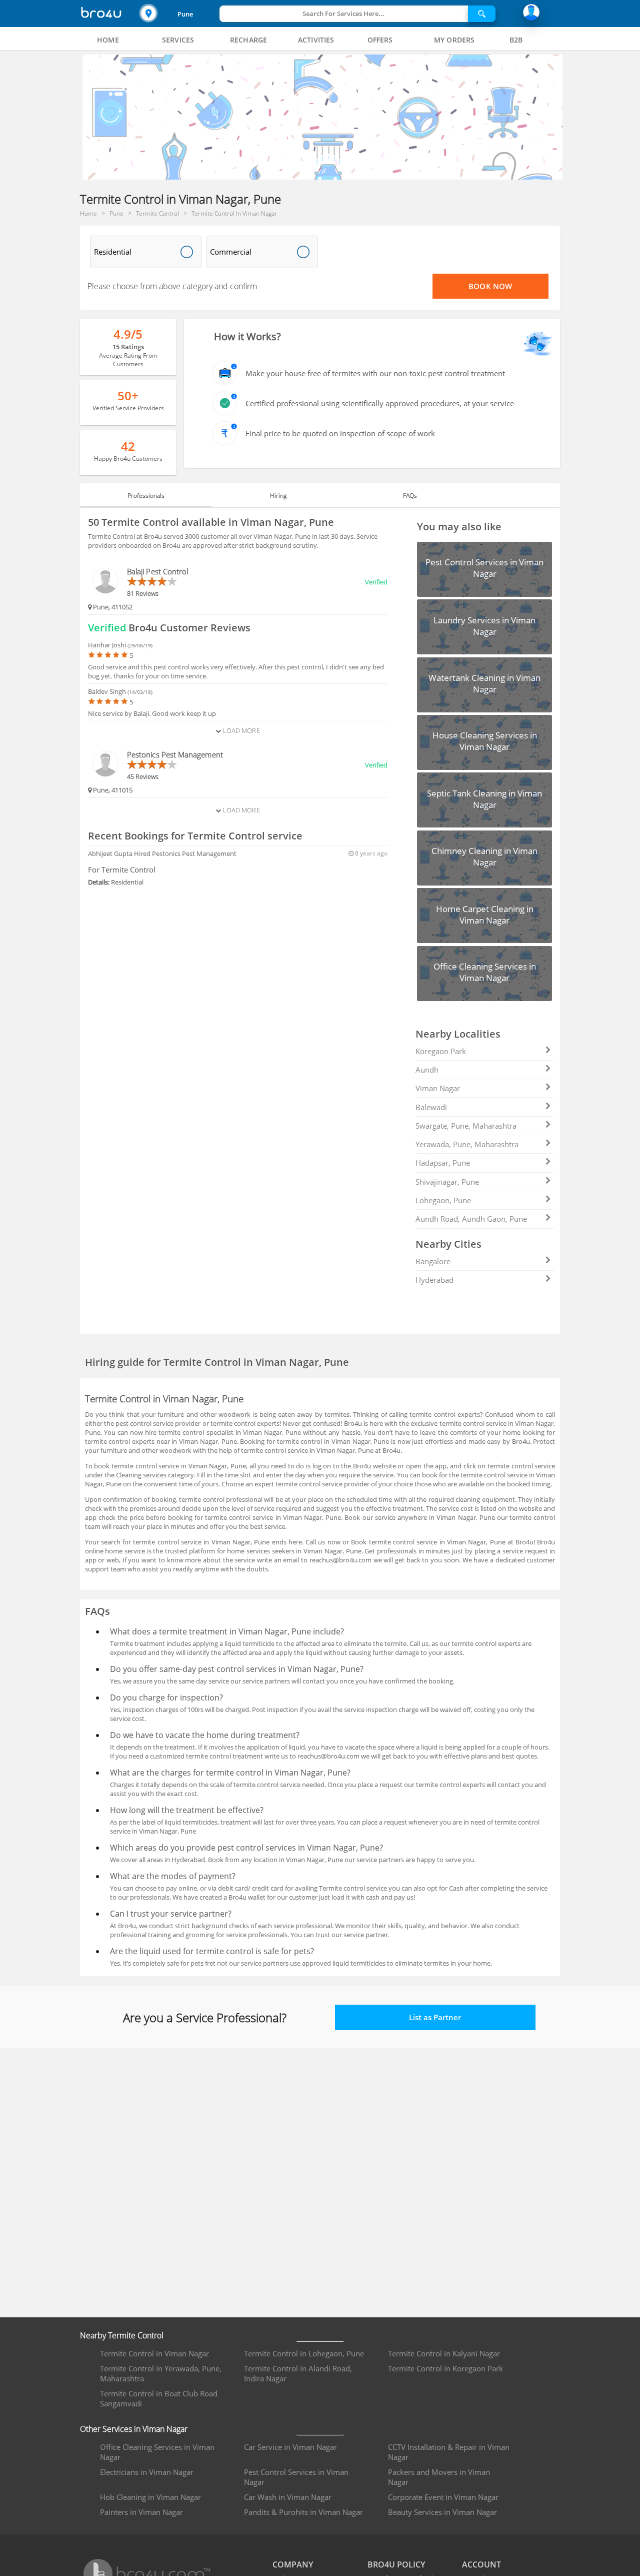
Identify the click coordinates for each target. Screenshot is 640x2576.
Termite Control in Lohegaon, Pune (304, 2353)
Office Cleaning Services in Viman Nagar (157, 2452)
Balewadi (431, 1107)
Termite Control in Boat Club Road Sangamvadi (159, 2398)
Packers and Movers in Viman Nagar (439, 2477)
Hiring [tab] (278, 496)
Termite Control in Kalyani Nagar (444, 2353)
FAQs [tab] (410, 496)
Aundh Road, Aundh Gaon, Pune (471, 1219)
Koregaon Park (441, 1051)
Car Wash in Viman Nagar (288, 2497)
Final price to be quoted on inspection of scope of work (340, 433)
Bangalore (433, 1261)
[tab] (108, 40)
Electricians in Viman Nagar (147, 2472)
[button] (178, 14)
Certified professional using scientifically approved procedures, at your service (380, 403)
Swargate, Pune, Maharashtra (466, 1126)
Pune (185, 14)
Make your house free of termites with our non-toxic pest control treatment (375, 373)
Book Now (490, 286)
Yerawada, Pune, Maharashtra (467, 1144)
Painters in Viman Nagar (141, 2512)
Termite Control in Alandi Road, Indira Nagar (298, 2373)
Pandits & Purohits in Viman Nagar (303, 2512)
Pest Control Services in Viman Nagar (296, 2477)
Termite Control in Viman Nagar (154, 2353)
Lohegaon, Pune (443, 1200)
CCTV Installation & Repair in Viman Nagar (449, 2452)
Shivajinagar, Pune (447, 1182)
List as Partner (435, 2017)
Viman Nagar (438, 1088)
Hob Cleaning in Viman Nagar (150, 2497)
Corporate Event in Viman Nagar (443, 2497)
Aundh (427, 1070)
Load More (240, 730)
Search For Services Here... (343, 14)
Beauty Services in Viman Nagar (442, 2512)
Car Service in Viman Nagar (290, 2447)
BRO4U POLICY (396, 2564)
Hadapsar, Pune (443, 1163)
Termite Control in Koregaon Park (445, 2368)
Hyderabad (434, 1280)
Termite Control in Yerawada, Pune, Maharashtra (161, 2373)
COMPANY (293, 2564)
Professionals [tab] (146, 496)
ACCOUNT (481, 2564)
